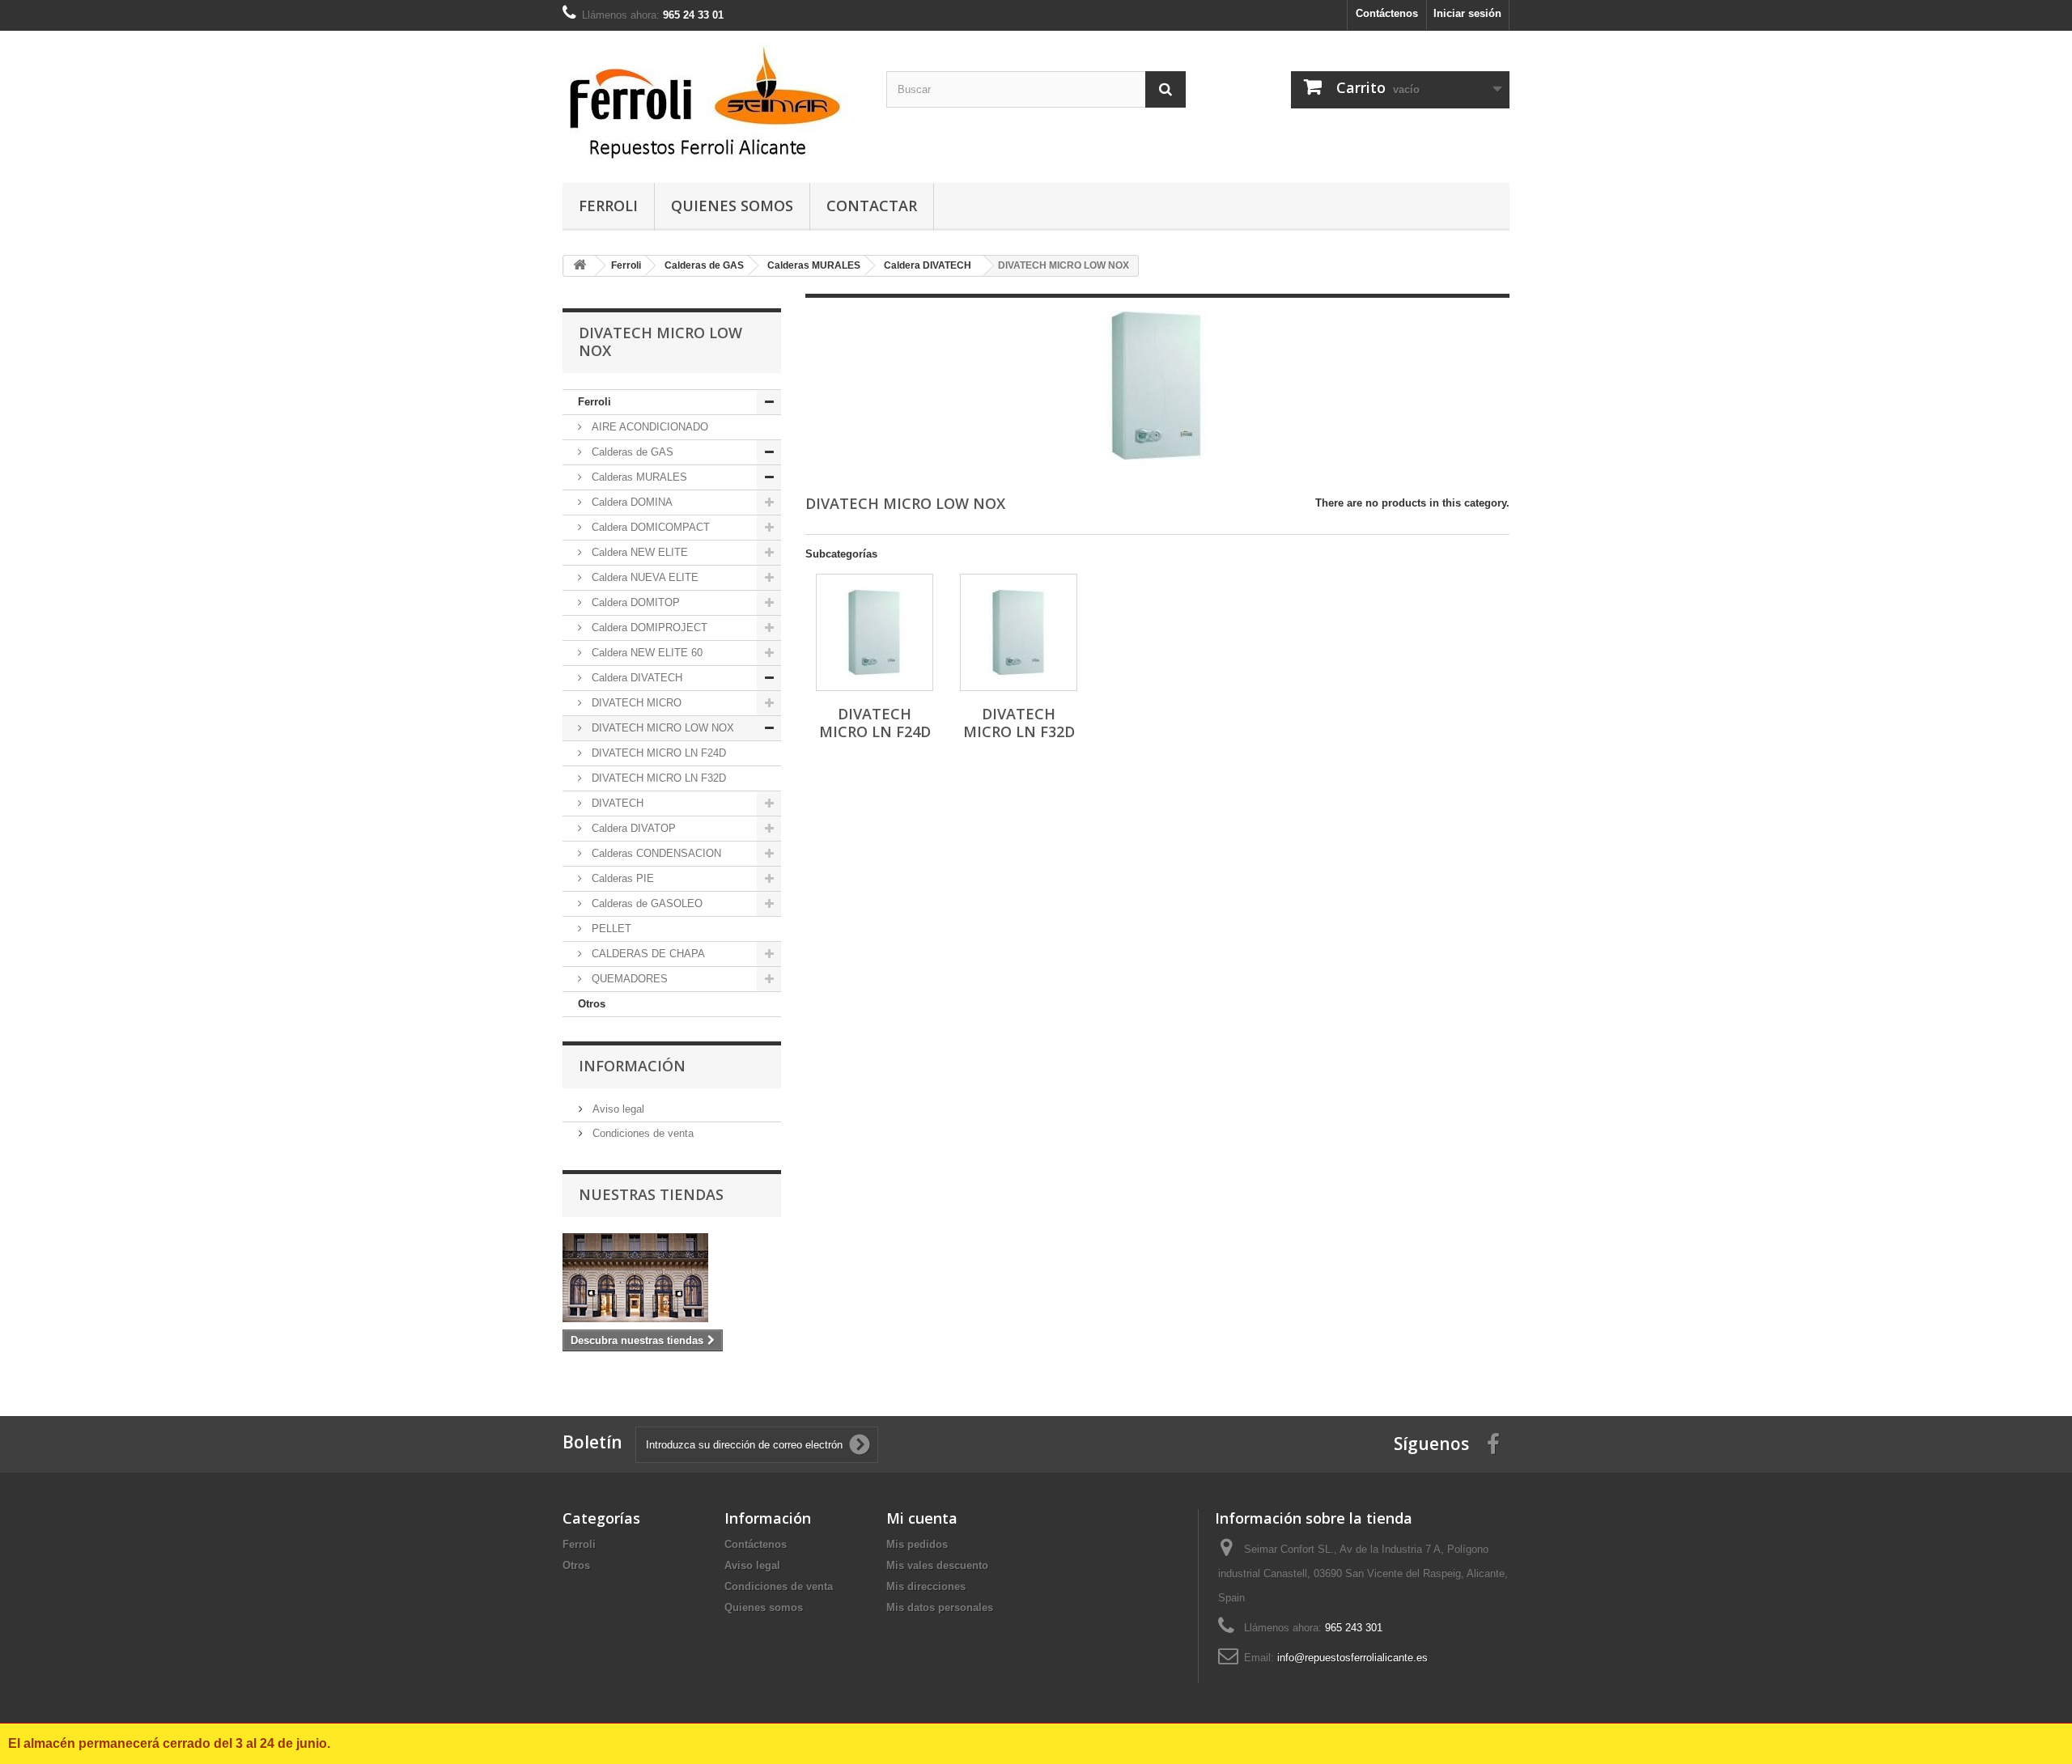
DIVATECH (616, 803)
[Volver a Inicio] (580, 266)
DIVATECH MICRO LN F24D (657, 753)
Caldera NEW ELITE (638, 552)
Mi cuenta (922, 1518)
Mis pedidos (917, 1544)
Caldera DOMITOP (634, 602)
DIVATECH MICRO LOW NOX (661, 728)
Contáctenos (1387, 13)
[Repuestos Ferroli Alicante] (712, 103)
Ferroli (608, 206)
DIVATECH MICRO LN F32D (657, 778)
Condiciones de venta (641, 1133)
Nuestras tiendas (651, 1194)
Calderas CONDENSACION (655, 853)
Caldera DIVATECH (635, 678)
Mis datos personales (940, 1607)
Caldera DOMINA (631, 502)
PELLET (610, 929)
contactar (872, 206)
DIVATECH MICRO (635, 703)
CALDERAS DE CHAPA (647, 954)
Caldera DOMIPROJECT (648, 628)
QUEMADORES (628, 979)
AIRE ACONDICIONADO (648, 427)
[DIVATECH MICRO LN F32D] (1019, 632)
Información (632, 1066)
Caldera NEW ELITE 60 (645, 653)
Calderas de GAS (631, 452)
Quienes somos (732, 206)
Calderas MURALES (638, 477)
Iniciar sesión (1467, 13)
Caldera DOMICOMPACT (649, 527)
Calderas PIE (621, 878)
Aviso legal (617, 1109)
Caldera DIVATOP (632, 828)
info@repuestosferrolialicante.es (1352, 1658)
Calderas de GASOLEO (645, 903)
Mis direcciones (926, 1586)
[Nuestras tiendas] (672, 1278)
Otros (592, 1004)
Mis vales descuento (937, 1565)
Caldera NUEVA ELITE (643, 577)
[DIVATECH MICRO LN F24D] (875, 632)
